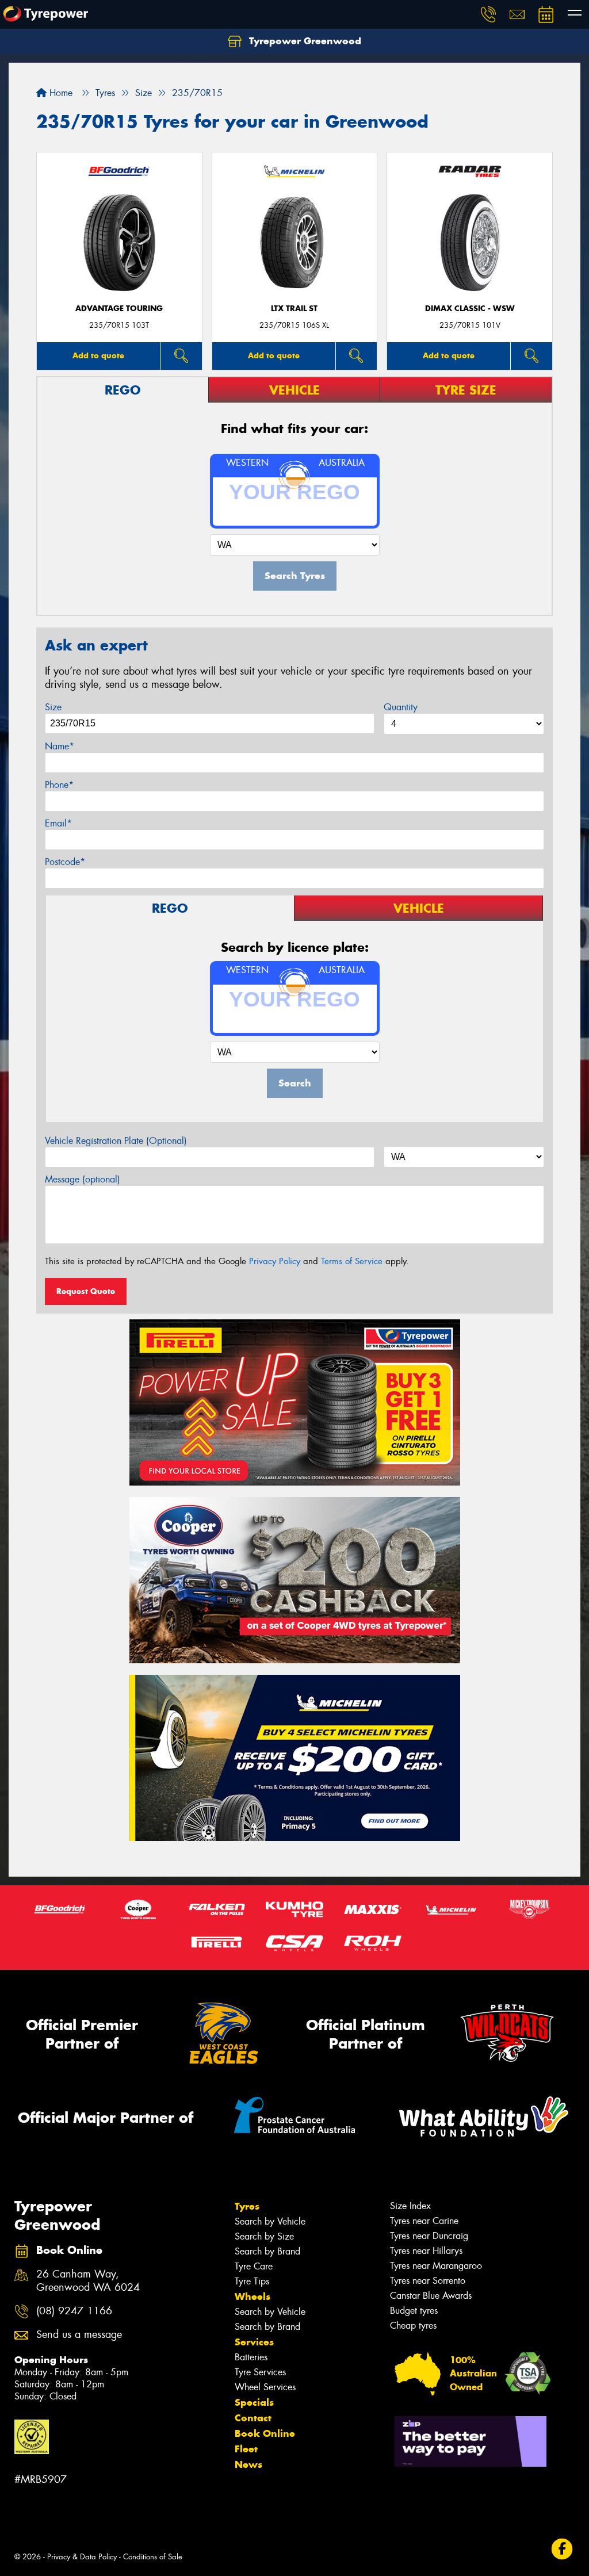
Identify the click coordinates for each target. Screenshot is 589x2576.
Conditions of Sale (153, 2557)
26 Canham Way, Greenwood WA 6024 (88, 2281)
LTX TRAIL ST (294, 309)
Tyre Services (260, 2372)
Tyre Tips (252, 2281)
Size (53, 707)
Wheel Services (265, 2387)
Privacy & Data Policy (82, 2557)
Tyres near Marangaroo (436, 2266)
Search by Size (264, 2236)
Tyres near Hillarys (426, 2251)
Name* (60, 746)
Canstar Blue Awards (431, 2296)
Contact (253, 2418)
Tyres (247, 2206)
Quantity (401, 707)
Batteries (251, 2357)
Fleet (246, 2449)
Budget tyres (414, 2311)
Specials (254, 2402)
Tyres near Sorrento (428, 2281)
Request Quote (86, 1291)
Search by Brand (267, 2251)
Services (254, 2342)
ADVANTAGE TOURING (119, 309)
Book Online (265, 2433)
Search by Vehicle (270, 2221)
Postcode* (65, 862)
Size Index (410, 2206)
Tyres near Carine (424, 2221)
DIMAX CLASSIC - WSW (470, 309)
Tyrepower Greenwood (304, 41)
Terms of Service (352, 1261)
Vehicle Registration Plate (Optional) (116, 1141)
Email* (58, 823)
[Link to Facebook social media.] (562, 2549)
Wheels (253, 2296)
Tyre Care (254, 2266)
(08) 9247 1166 (74, 2311)
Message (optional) (83, 1179)
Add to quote (98, 355)
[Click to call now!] (488, 14)
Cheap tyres (413, 2326)
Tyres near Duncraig (429, 2236)
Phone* (59, 785)
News (248, 2464)
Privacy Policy (275, 1261)
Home (60, 93)
